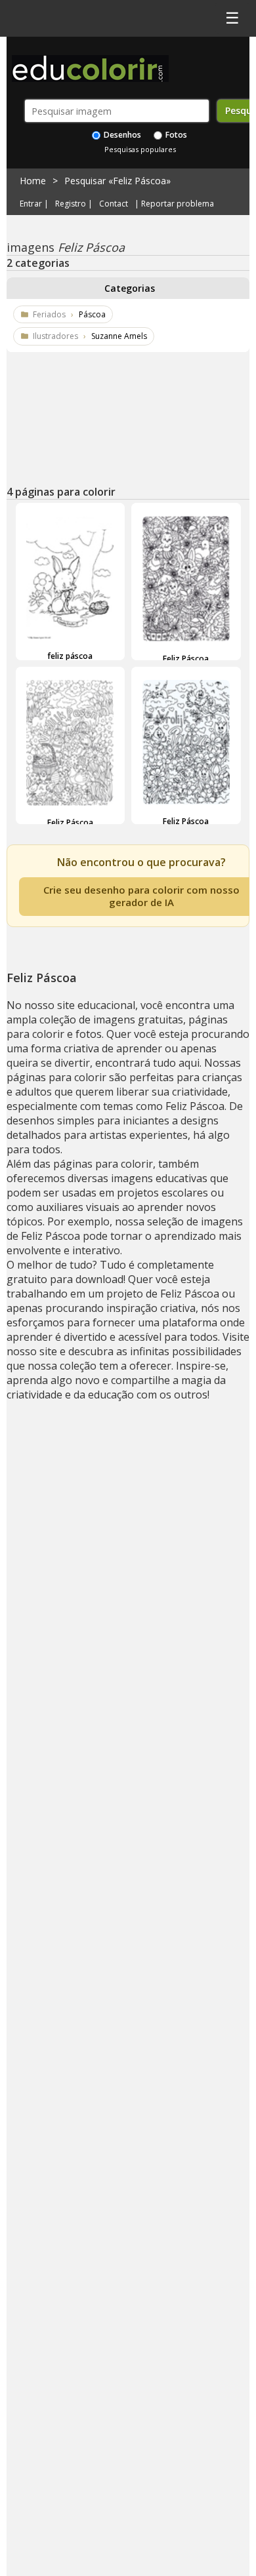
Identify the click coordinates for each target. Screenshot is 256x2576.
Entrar (31, 204)
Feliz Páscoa (186, 659)
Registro (71, 204)
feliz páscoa (70, 656)
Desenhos (121, 135)
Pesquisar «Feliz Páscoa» (117, 181)
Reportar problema (178, 204)
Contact (114, 204)
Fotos (175, 135)
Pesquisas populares (140, 149)
